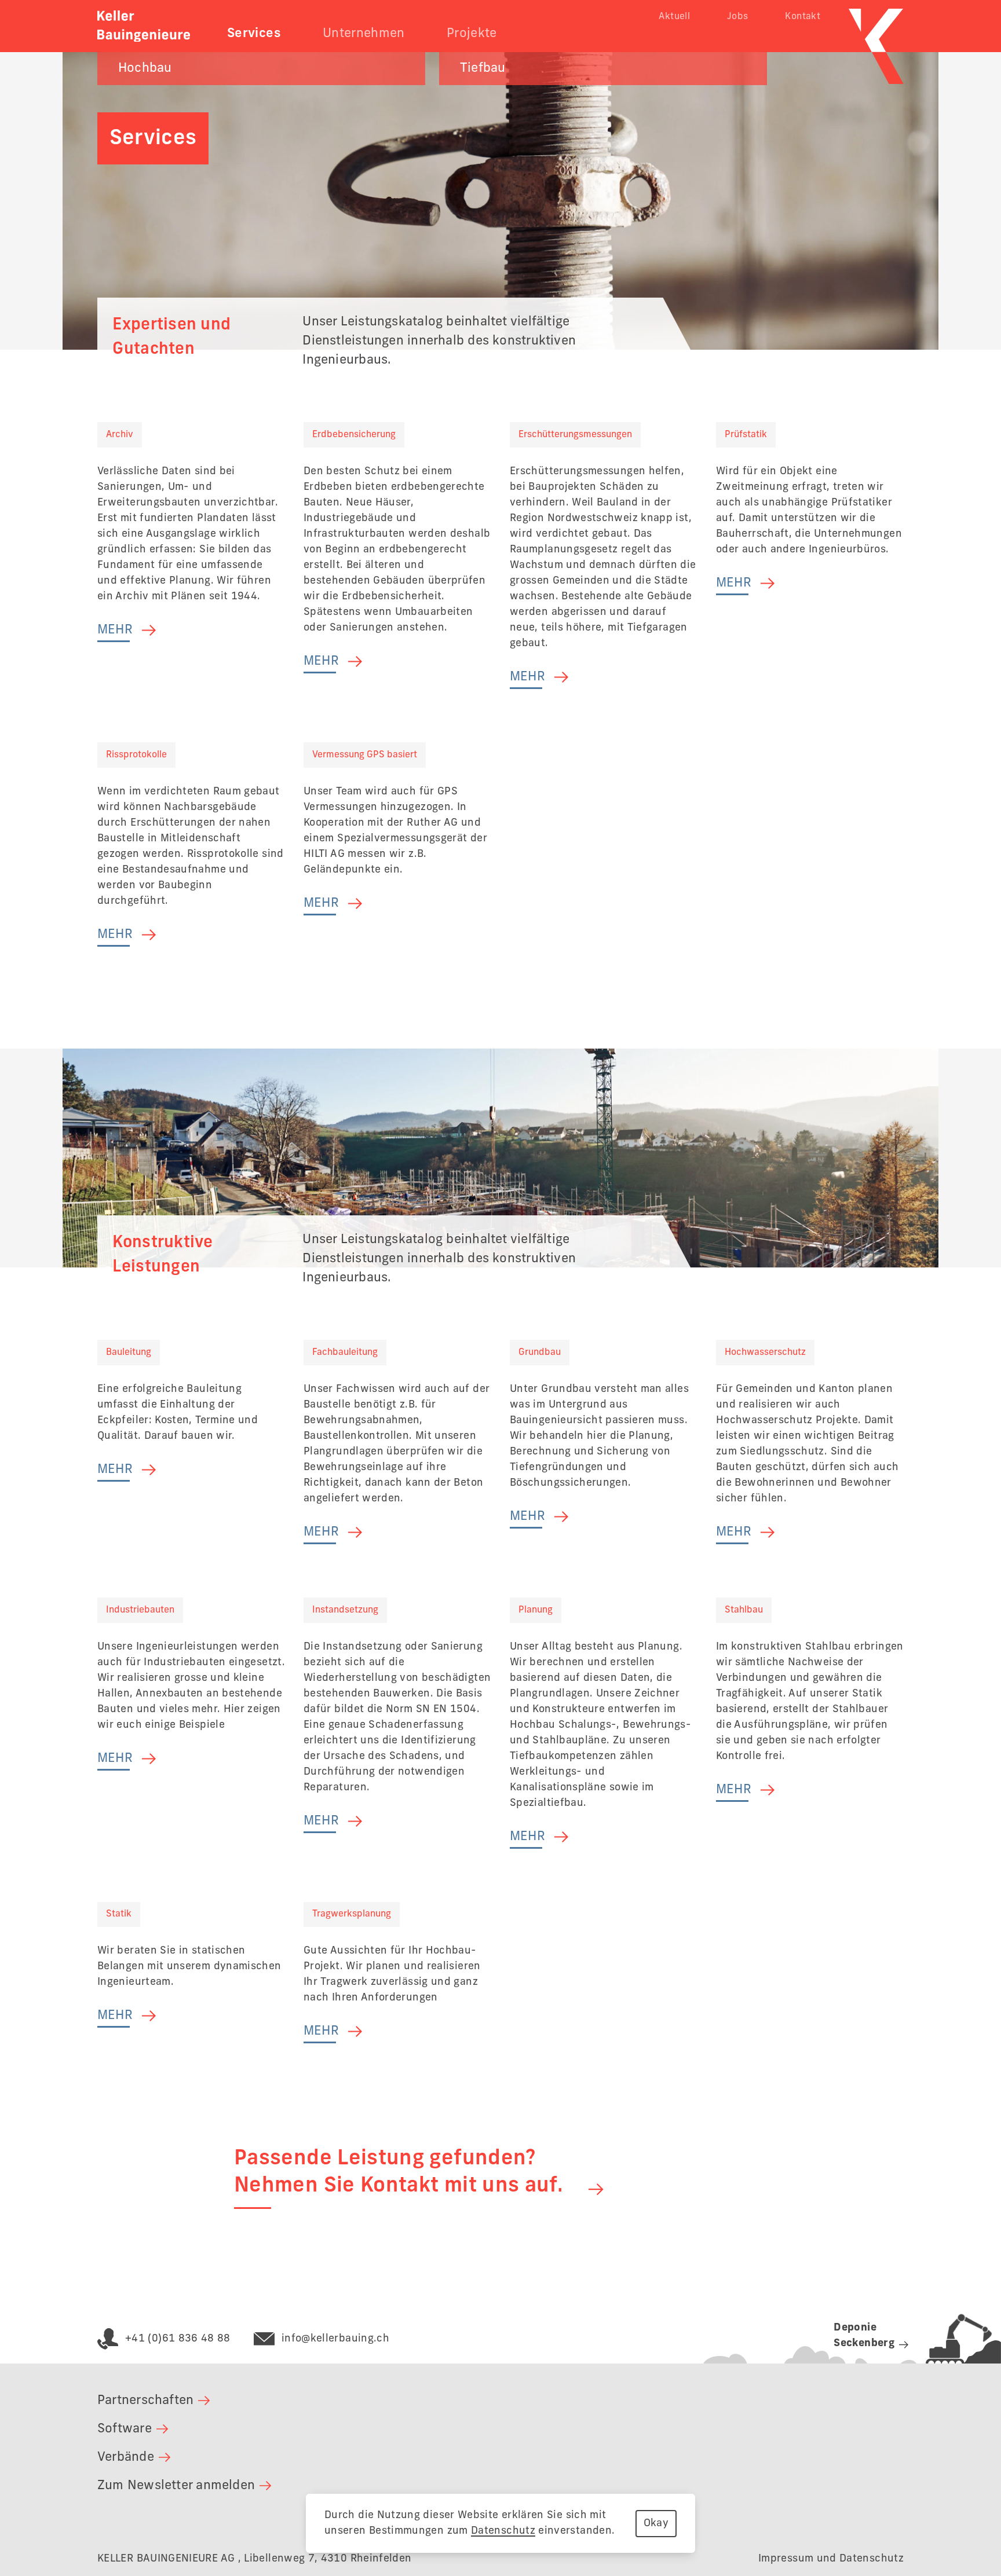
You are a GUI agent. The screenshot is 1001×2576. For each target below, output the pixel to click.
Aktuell (674, 17)
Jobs (737, 17)
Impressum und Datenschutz (831, 2559)
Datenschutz (503, 2531)
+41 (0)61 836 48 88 (178, 2339)
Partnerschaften (145, 2401)
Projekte (472, 34)
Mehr (115, 630)
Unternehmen (364, 34)
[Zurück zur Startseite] (144, 26)
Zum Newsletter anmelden (176, 2486)
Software (125, 2429)
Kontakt (803, 17)
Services (254, 34)
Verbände (126, 2457)
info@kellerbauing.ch (335, 2339)
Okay (656, 2523)
